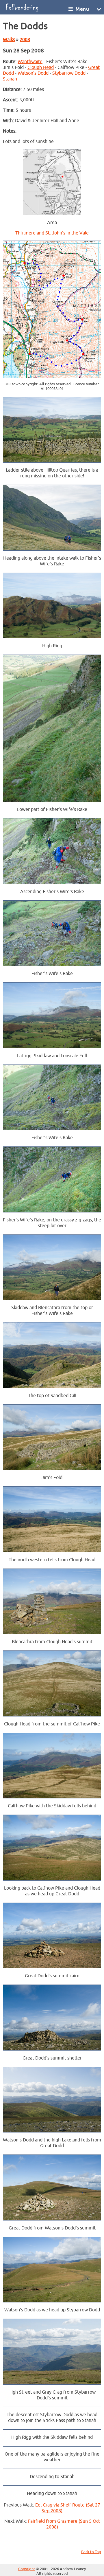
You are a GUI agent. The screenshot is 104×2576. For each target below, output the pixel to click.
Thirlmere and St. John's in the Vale (52, 233)
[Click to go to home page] (35, 7)
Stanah (10, 79)
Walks (9, 40)
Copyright (27, 2569)
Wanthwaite (30, 62)
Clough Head (41, 67)
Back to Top (91, 2552)
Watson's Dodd (33, 73)
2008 (25, 40)
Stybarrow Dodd (69, 73)
